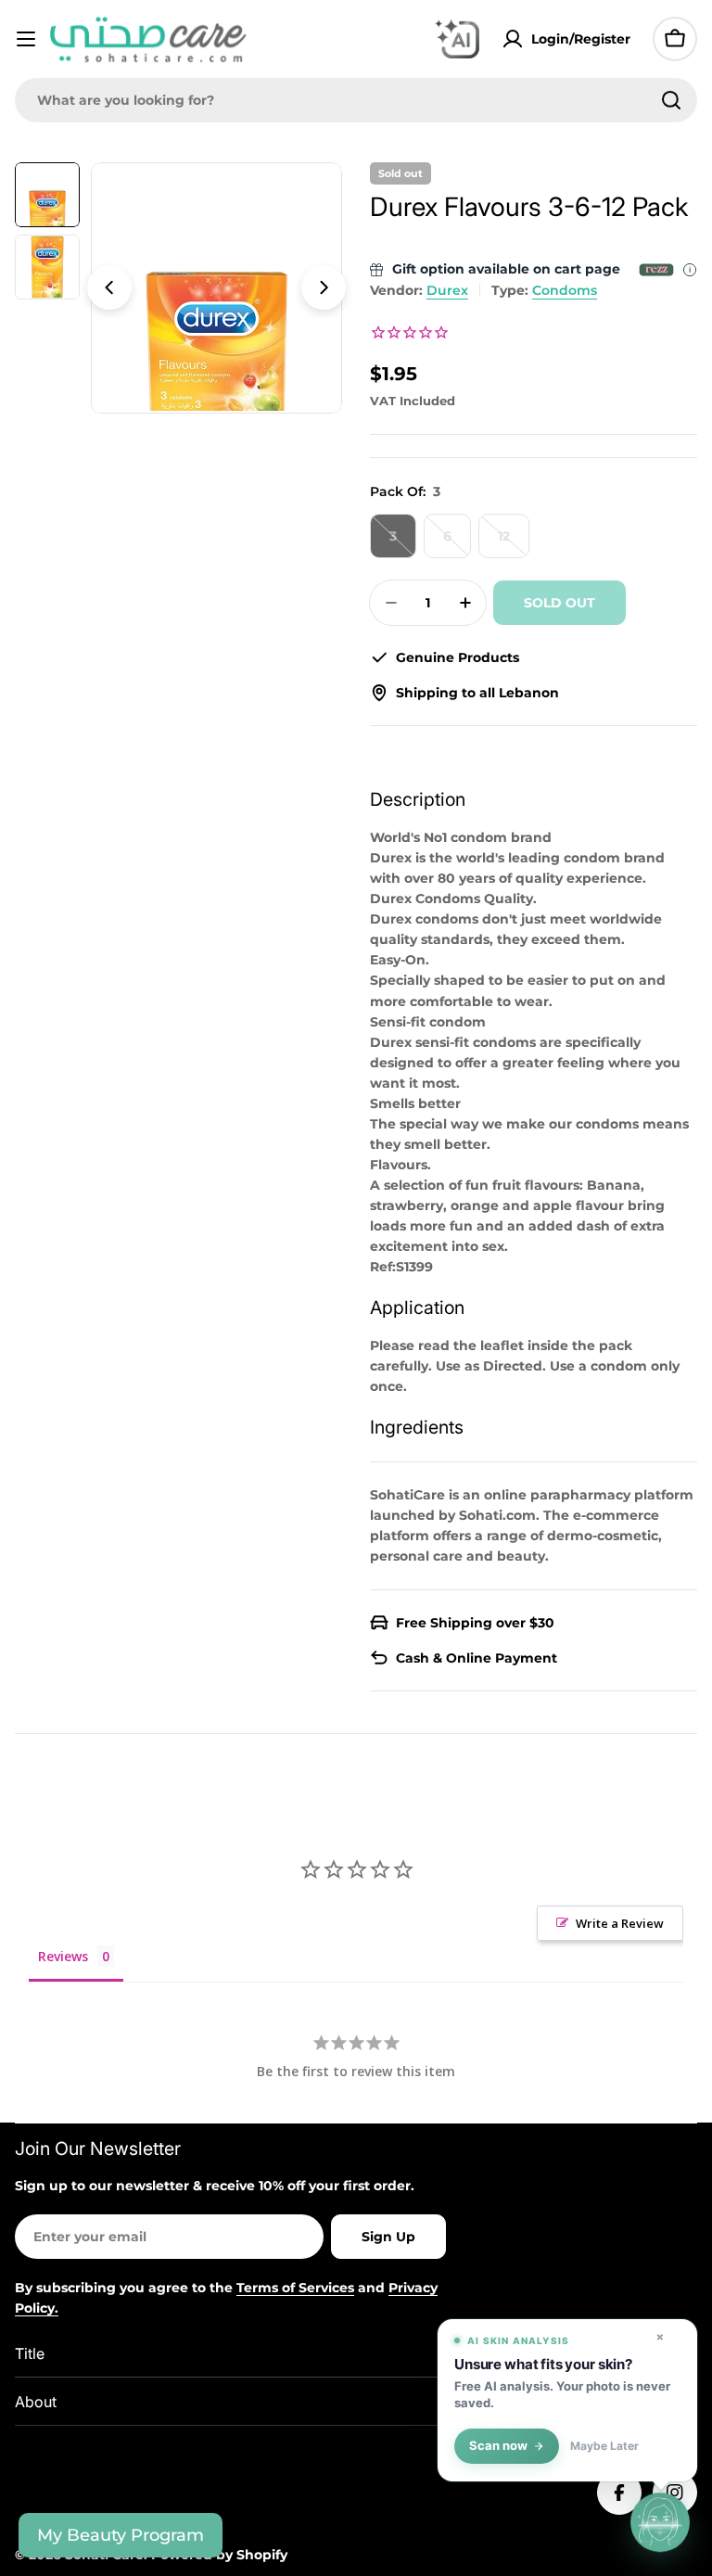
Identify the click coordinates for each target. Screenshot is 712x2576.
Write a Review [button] (620, 1923)
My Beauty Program (121, 2535)
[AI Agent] (457, 39)
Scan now (498, 2446)
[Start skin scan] (660, 2524)
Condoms (565, 290)
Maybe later (604, 2446)
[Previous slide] (109, 287)
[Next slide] (324, 287)
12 (514, 543)
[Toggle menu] (26, 39)
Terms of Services (295, 2288)
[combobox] (356, 100)
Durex (447, 290)
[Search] (671, 100)
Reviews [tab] (63, 1956)
